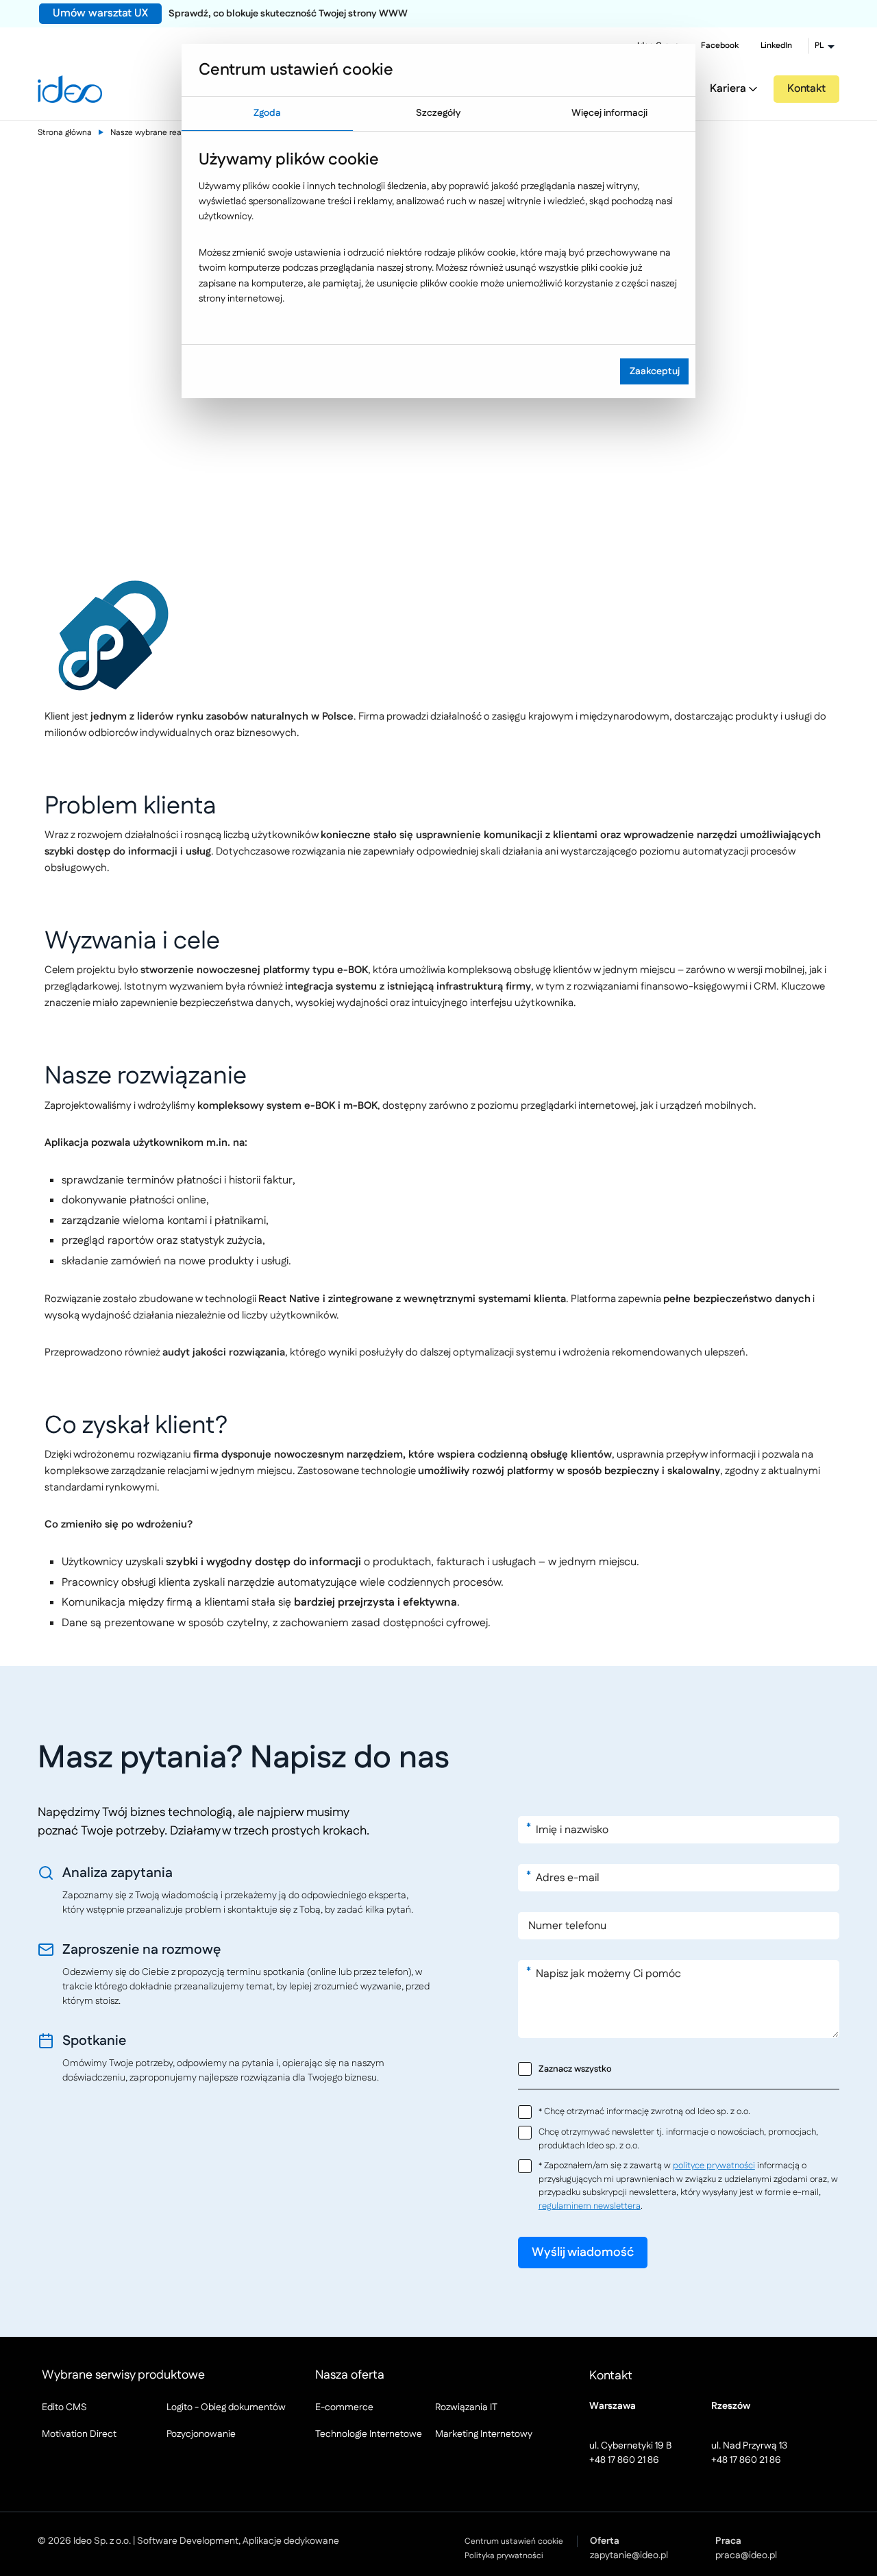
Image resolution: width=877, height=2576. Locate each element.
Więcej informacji (609, 113)
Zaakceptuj (655, 371)
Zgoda (267, 113)
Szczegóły (438, 113)
